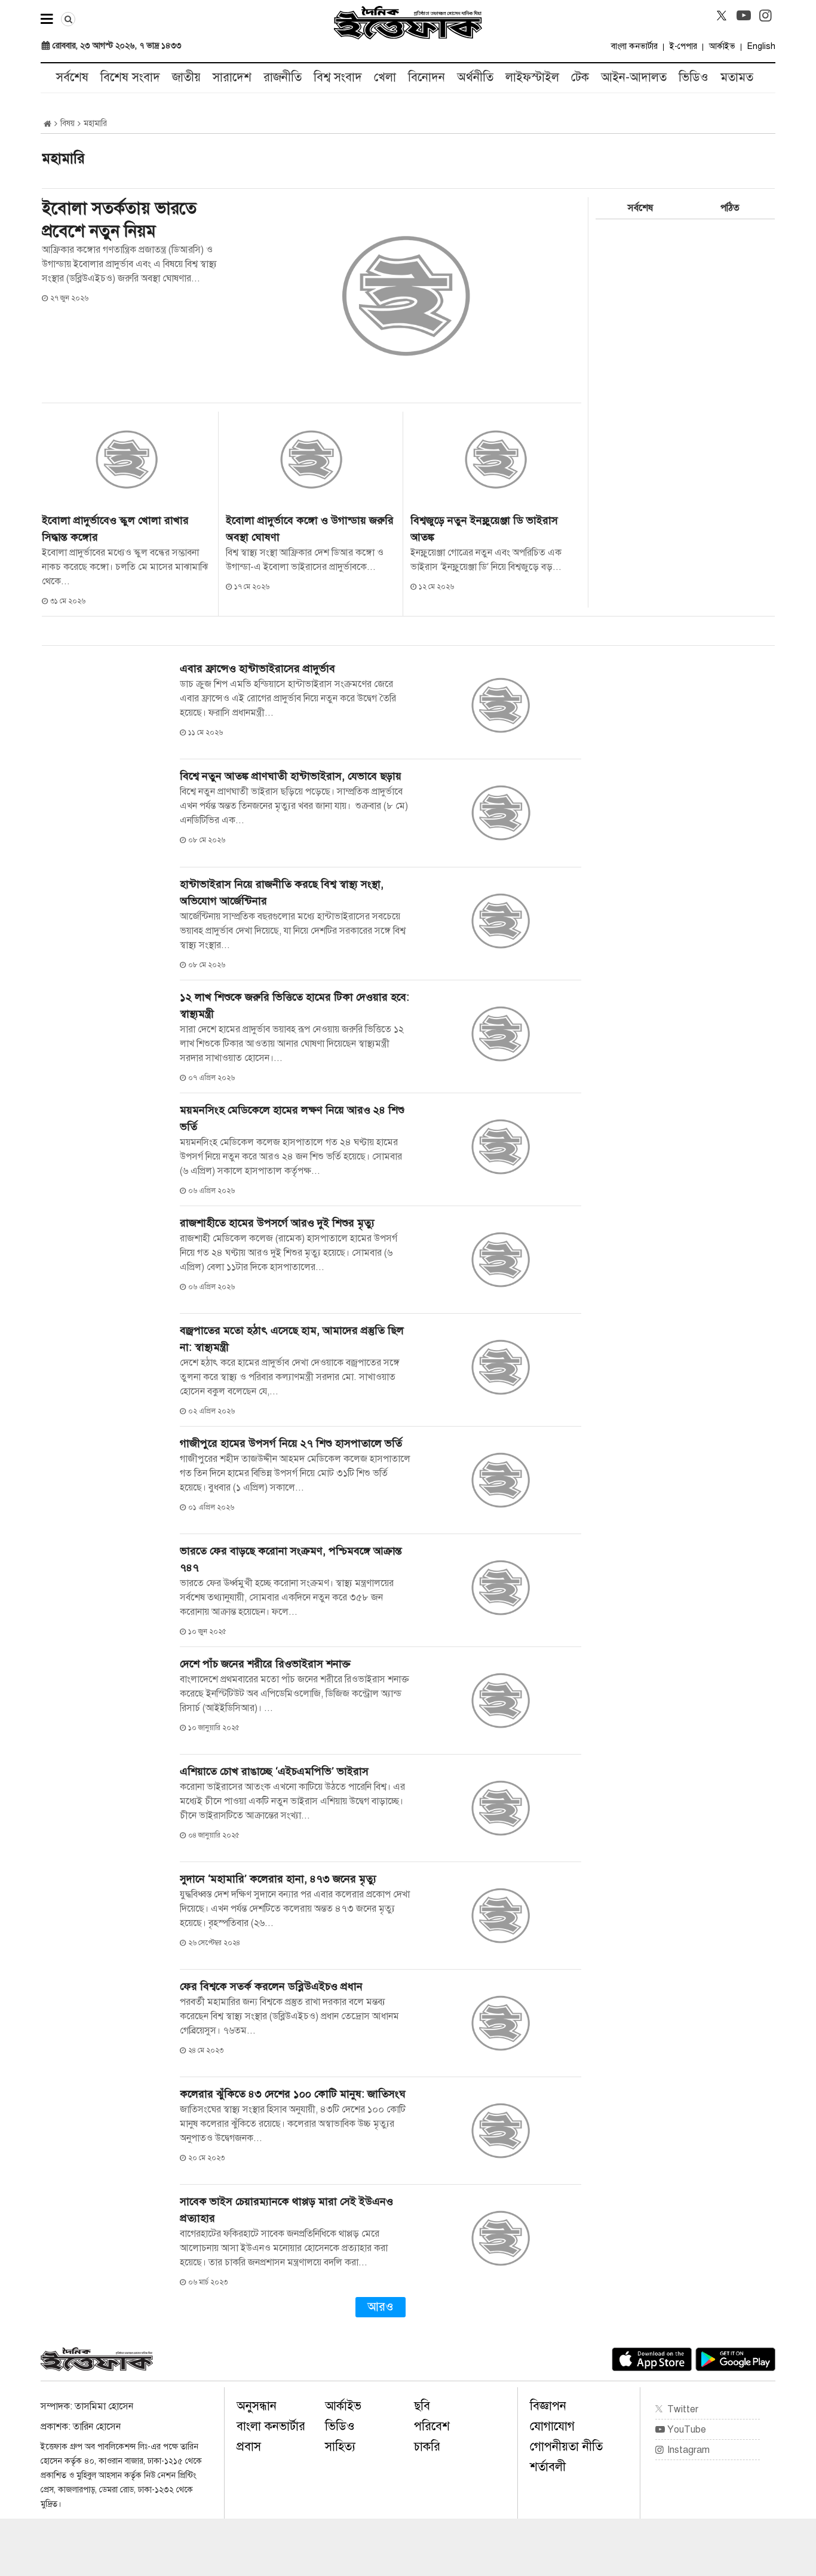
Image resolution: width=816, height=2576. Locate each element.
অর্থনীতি (475, 77)
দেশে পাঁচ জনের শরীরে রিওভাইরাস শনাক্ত (268, 1664)
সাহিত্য (340, 2447)
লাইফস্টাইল (532, 77)
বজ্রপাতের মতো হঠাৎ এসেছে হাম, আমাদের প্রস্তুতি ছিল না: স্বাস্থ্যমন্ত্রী (292, 1339)
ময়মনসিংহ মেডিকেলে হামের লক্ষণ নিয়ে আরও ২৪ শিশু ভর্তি (292, 1118)
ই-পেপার (683, 46)
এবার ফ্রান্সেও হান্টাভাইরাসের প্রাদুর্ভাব (257, 668)
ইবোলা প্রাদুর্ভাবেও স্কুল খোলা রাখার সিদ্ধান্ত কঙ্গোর (115, 529)
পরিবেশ (432, 2426)
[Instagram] (766, 16)
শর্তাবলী (548, 2467)
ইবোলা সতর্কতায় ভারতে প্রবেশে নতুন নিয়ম (119, 220)
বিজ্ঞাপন (548, 2406)
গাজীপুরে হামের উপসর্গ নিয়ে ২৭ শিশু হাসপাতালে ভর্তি (291, 1443)
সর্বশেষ (72, 77)
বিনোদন (427, 77)
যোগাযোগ (552, 2426)
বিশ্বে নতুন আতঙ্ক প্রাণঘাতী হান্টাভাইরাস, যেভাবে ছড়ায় (291, 776)
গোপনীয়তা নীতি (566, 2447)
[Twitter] (722, 16)
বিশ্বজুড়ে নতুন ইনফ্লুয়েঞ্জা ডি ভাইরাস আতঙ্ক (484, 529)
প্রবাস (249, 2447)
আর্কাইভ (722, 46)
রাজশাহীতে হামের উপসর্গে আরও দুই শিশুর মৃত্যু (277, 1223)
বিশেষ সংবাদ (130, 77)
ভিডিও (694, 77)
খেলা (385, 77)
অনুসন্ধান (257, 2406)
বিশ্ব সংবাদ (338, 77)
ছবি (422, 2406)
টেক (580, 77)
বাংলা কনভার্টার (634, 46)
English (761, 46)
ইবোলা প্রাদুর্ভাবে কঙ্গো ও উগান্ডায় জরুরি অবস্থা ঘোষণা (310, 529)
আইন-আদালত (634, 77)
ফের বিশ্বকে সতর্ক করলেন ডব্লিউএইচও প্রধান (271, 1986)
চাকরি (427, 2447)
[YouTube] (744, 16)
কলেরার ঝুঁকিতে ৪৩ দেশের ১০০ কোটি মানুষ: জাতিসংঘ (293, 2094)
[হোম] (47, 124)
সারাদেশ (232, 77)
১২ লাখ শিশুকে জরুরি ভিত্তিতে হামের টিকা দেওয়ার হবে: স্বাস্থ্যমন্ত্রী (295, 1005)
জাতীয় (186, 77)
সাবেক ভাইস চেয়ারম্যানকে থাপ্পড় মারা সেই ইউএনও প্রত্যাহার (286, 2210)
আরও (381, 2307)
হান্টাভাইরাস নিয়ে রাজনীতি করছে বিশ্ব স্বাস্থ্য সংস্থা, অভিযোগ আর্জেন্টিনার (282, 893)
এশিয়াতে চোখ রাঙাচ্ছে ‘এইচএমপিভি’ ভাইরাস (274, 1771)
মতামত (737, 77)
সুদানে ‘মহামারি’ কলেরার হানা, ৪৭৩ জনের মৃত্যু (278, 1879)
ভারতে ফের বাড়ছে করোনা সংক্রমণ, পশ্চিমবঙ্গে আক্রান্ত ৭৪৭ (291, 1559)
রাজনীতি (283, 77)
